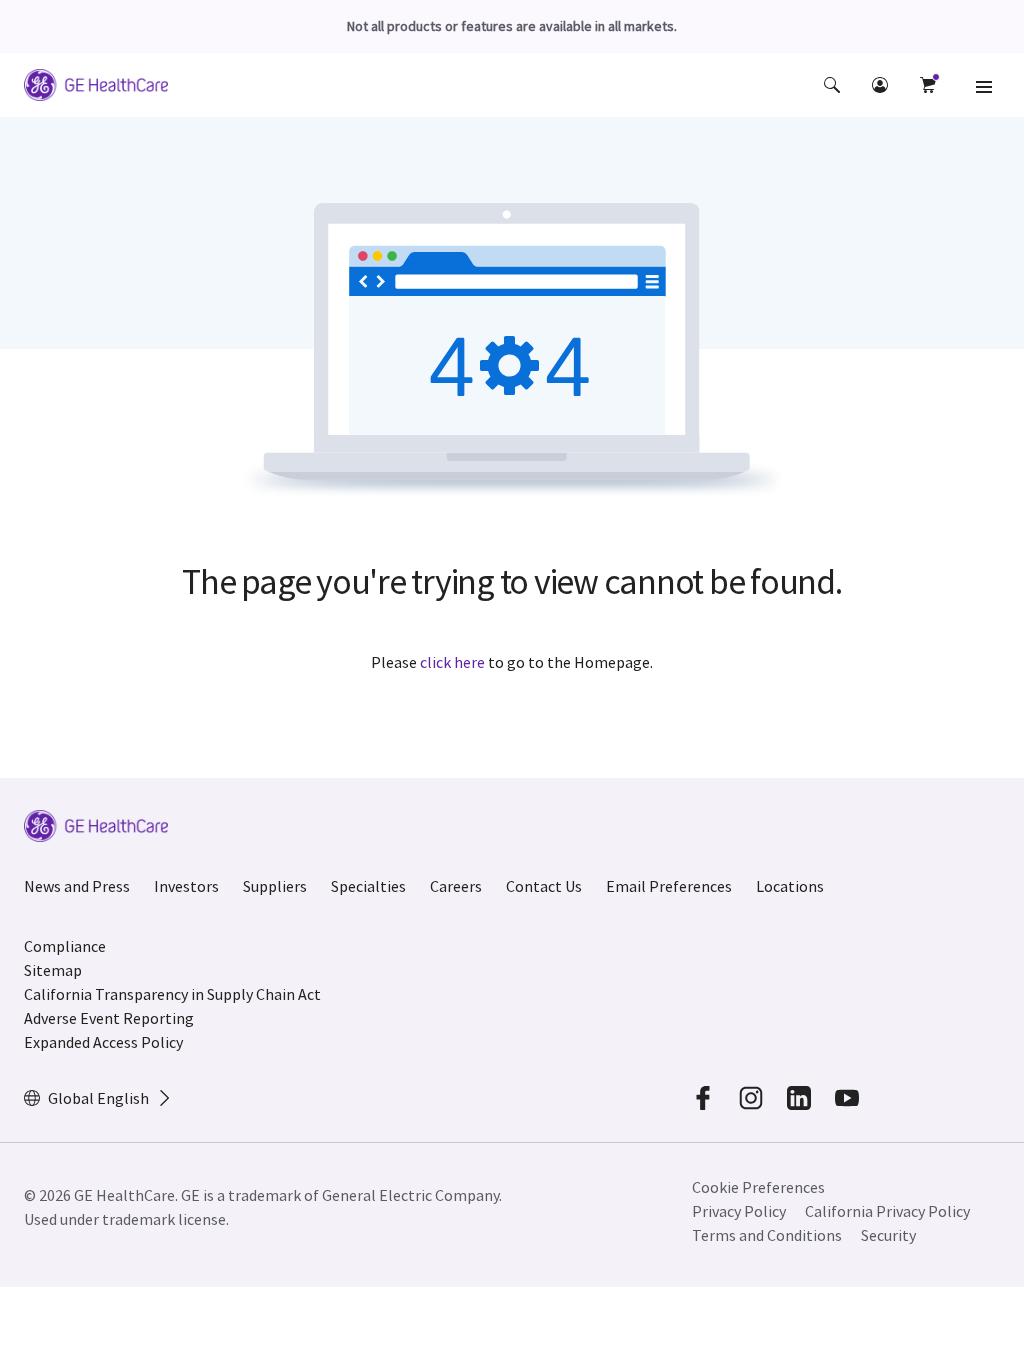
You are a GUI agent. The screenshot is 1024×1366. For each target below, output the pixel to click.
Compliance (65, 946)
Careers (456, 886)
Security (888, 1235)
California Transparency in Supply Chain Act (172, 994)
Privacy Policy (739, 1211)
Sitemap (53, 970)
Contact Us (544, 886)
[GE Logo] (96, 88)
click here (452, 662)
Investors (186, 886)
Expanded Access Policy (103, 1042)
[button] (832, 85)
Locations (790, 886)
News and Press (77, 886)
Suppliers (275, 886)
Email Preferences (669, 886)
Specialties (368, 886)
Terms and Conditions (767, 1235)
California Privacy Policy (887, 1211)
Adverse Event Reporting (109, 1018)
